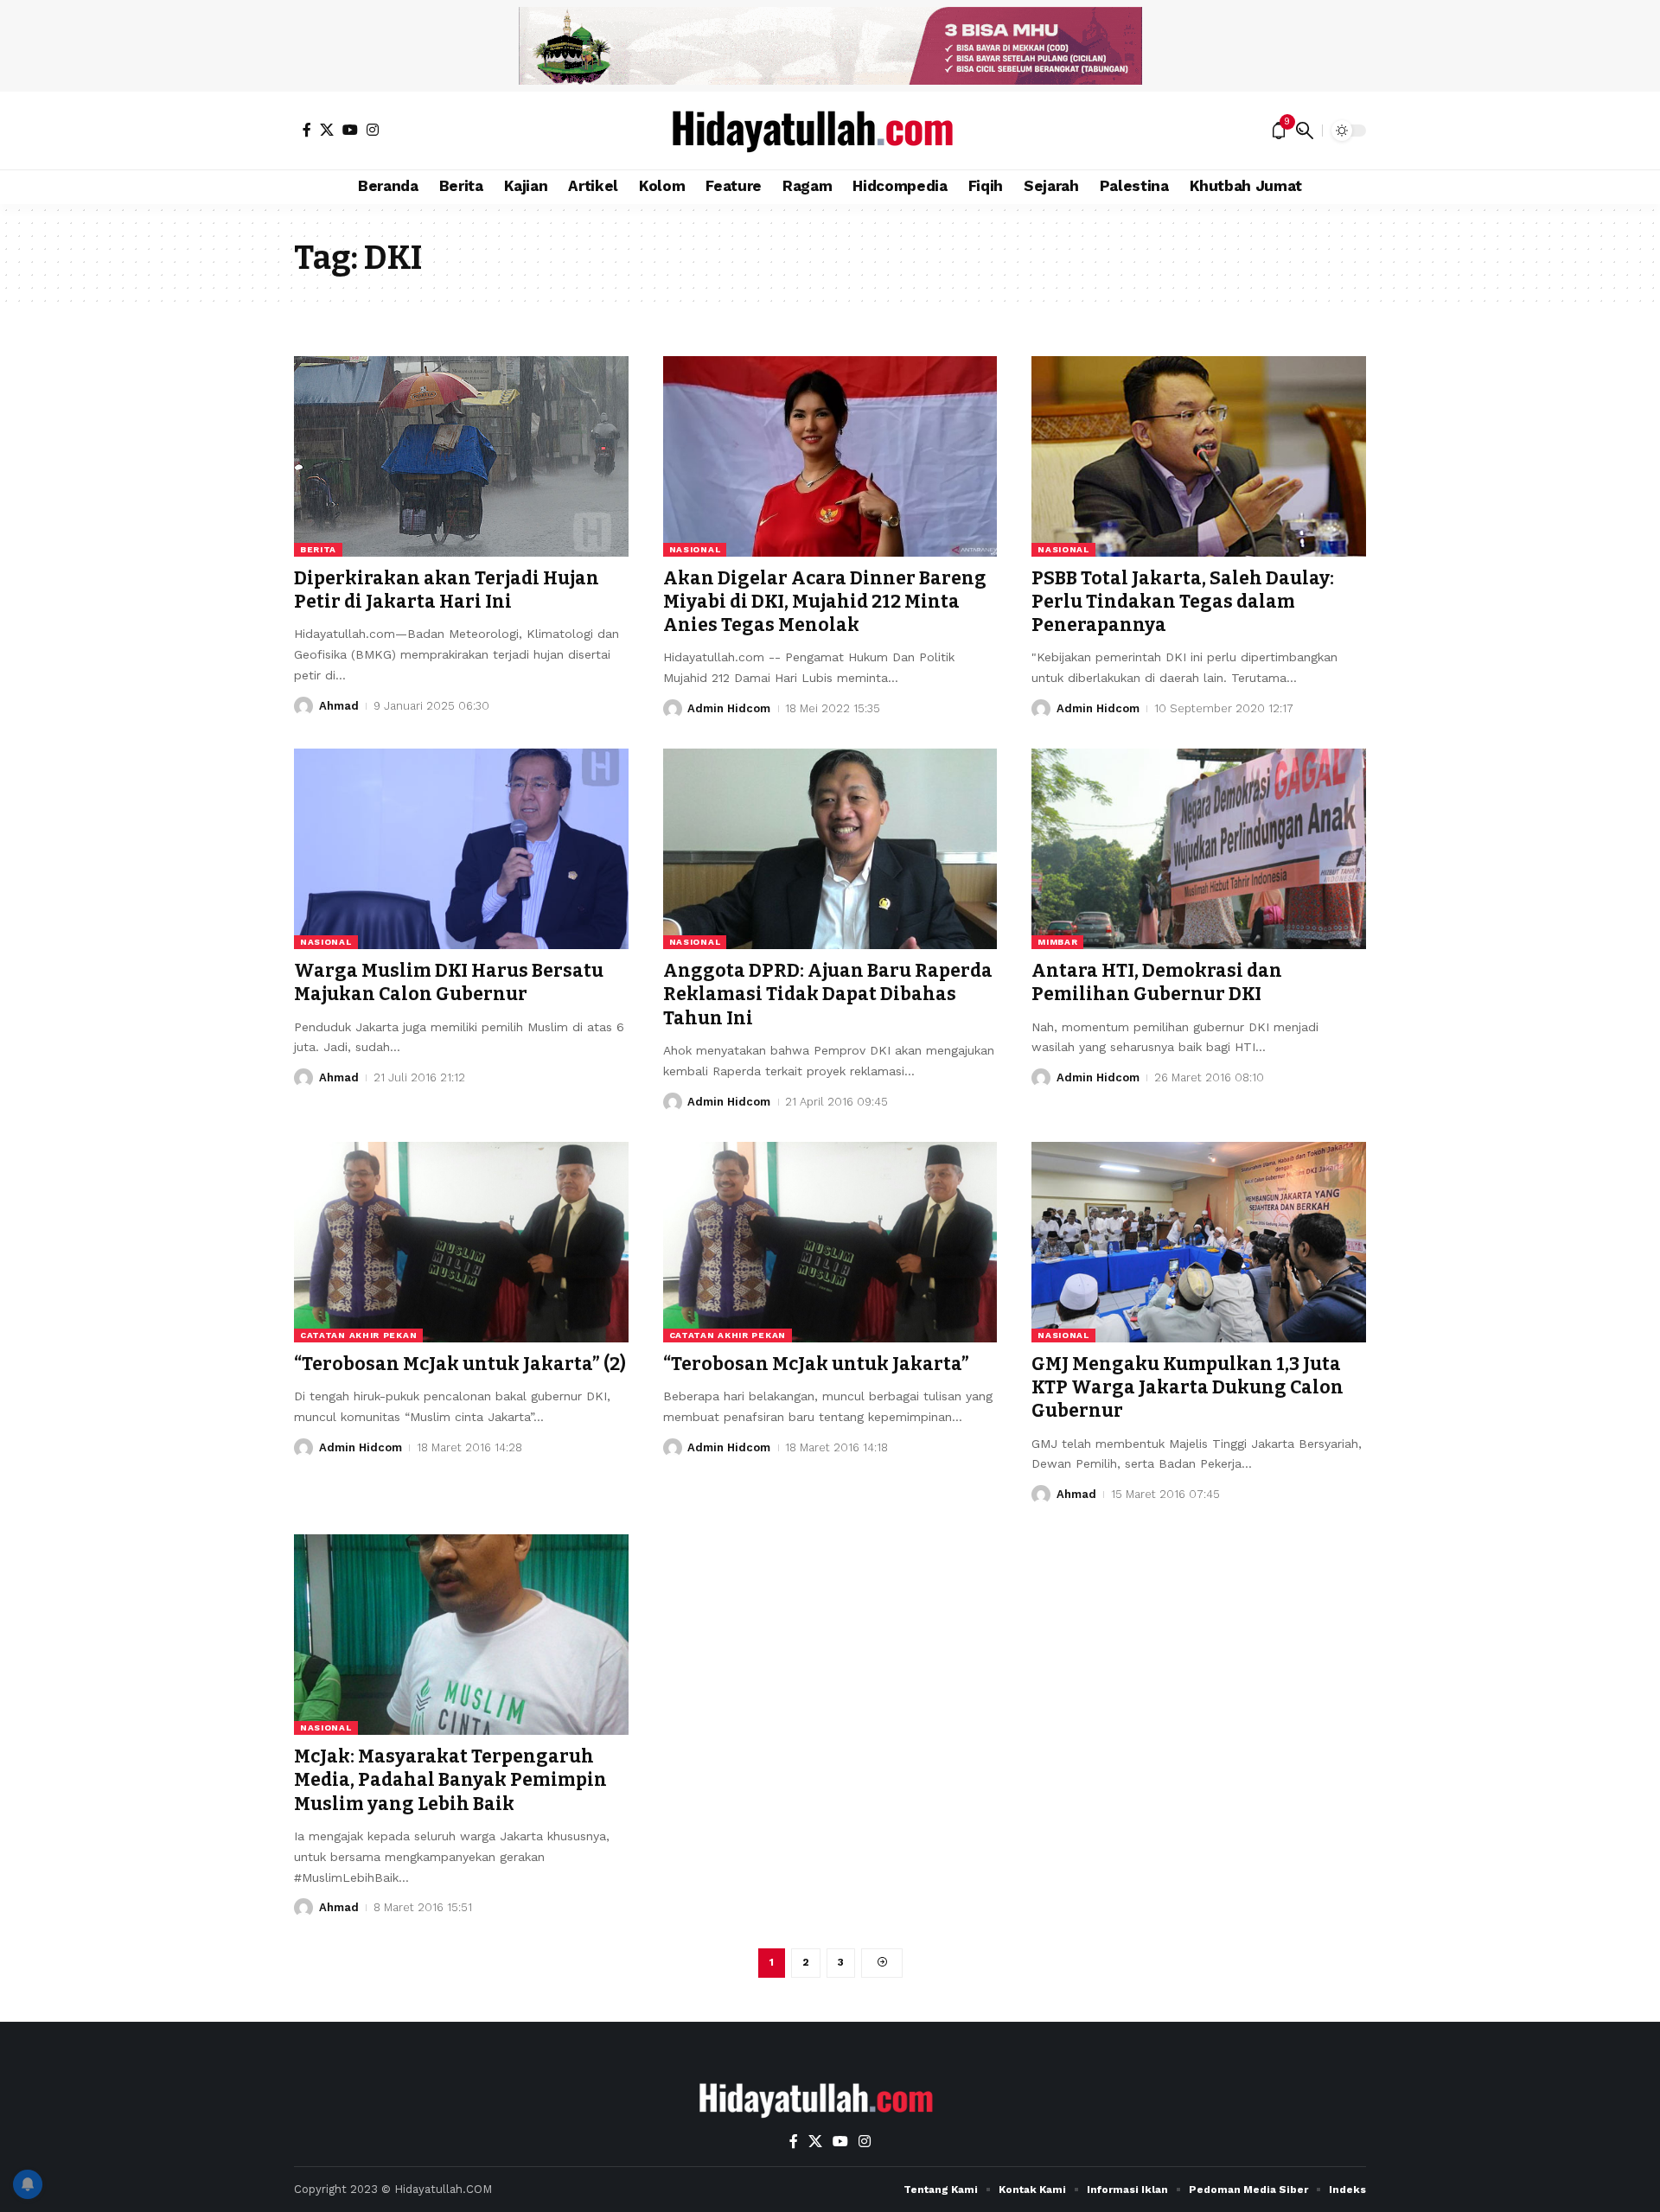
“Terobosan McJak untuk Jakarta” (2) (460, 1364)
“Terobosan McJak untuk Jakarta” (816, 1364)
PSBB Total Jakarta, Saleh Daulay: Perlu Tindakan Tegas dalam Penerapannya (1183, 602)
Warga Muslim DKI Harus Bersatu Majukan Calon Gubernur (449, 982)
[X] (327, 130)
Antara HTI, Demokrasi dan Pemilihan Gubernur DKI (1157, 982)
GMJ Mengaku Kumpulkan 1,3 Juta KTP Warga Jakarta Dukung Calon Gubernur (1188, 1388)
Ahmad (339, 706)
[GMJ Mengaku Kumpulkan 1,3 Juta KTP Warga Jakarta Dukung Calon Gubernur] (1199, 1242)
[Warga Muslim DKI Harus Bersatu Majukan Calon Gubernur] (461, 849)
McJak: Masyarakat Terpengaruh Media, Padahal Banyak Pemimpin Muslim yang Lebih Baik (450, 1780)
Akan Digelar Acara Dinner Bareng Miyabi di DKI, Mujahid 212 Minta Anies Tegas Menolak (825, 602)
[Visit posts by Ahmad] (303, 706)
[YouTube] (350, 130)
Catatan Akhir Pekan (358, 1335)
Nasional (695, 549)
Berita (318, 549)
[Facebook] (307, 130)
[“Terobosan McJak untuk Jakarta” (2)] (461, 1242)
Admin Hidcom (729, 708)
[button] (1305, 131)
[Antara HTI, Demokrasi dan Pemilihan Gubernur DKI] (1199, 849)
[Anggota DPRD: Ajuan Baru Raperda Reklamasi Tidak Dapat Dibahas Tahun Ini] (830, 849)
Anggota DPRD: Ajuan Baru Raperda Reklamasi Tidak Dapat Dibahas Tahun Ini (828, 994)
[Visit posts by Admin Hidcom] (673, 709)
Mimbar (1057, 942)
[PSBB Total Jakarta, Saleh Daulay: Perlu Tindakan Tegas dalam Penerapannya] (1199, 456)
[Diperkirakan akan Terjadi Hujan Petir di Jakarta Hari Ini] (461, 456)
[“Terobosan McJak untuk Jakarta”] (830, 1242)
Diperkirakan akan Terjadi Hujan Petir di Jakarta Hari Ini (447, 590)
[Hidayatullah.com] (830, 131)
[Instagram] (373, 130)
